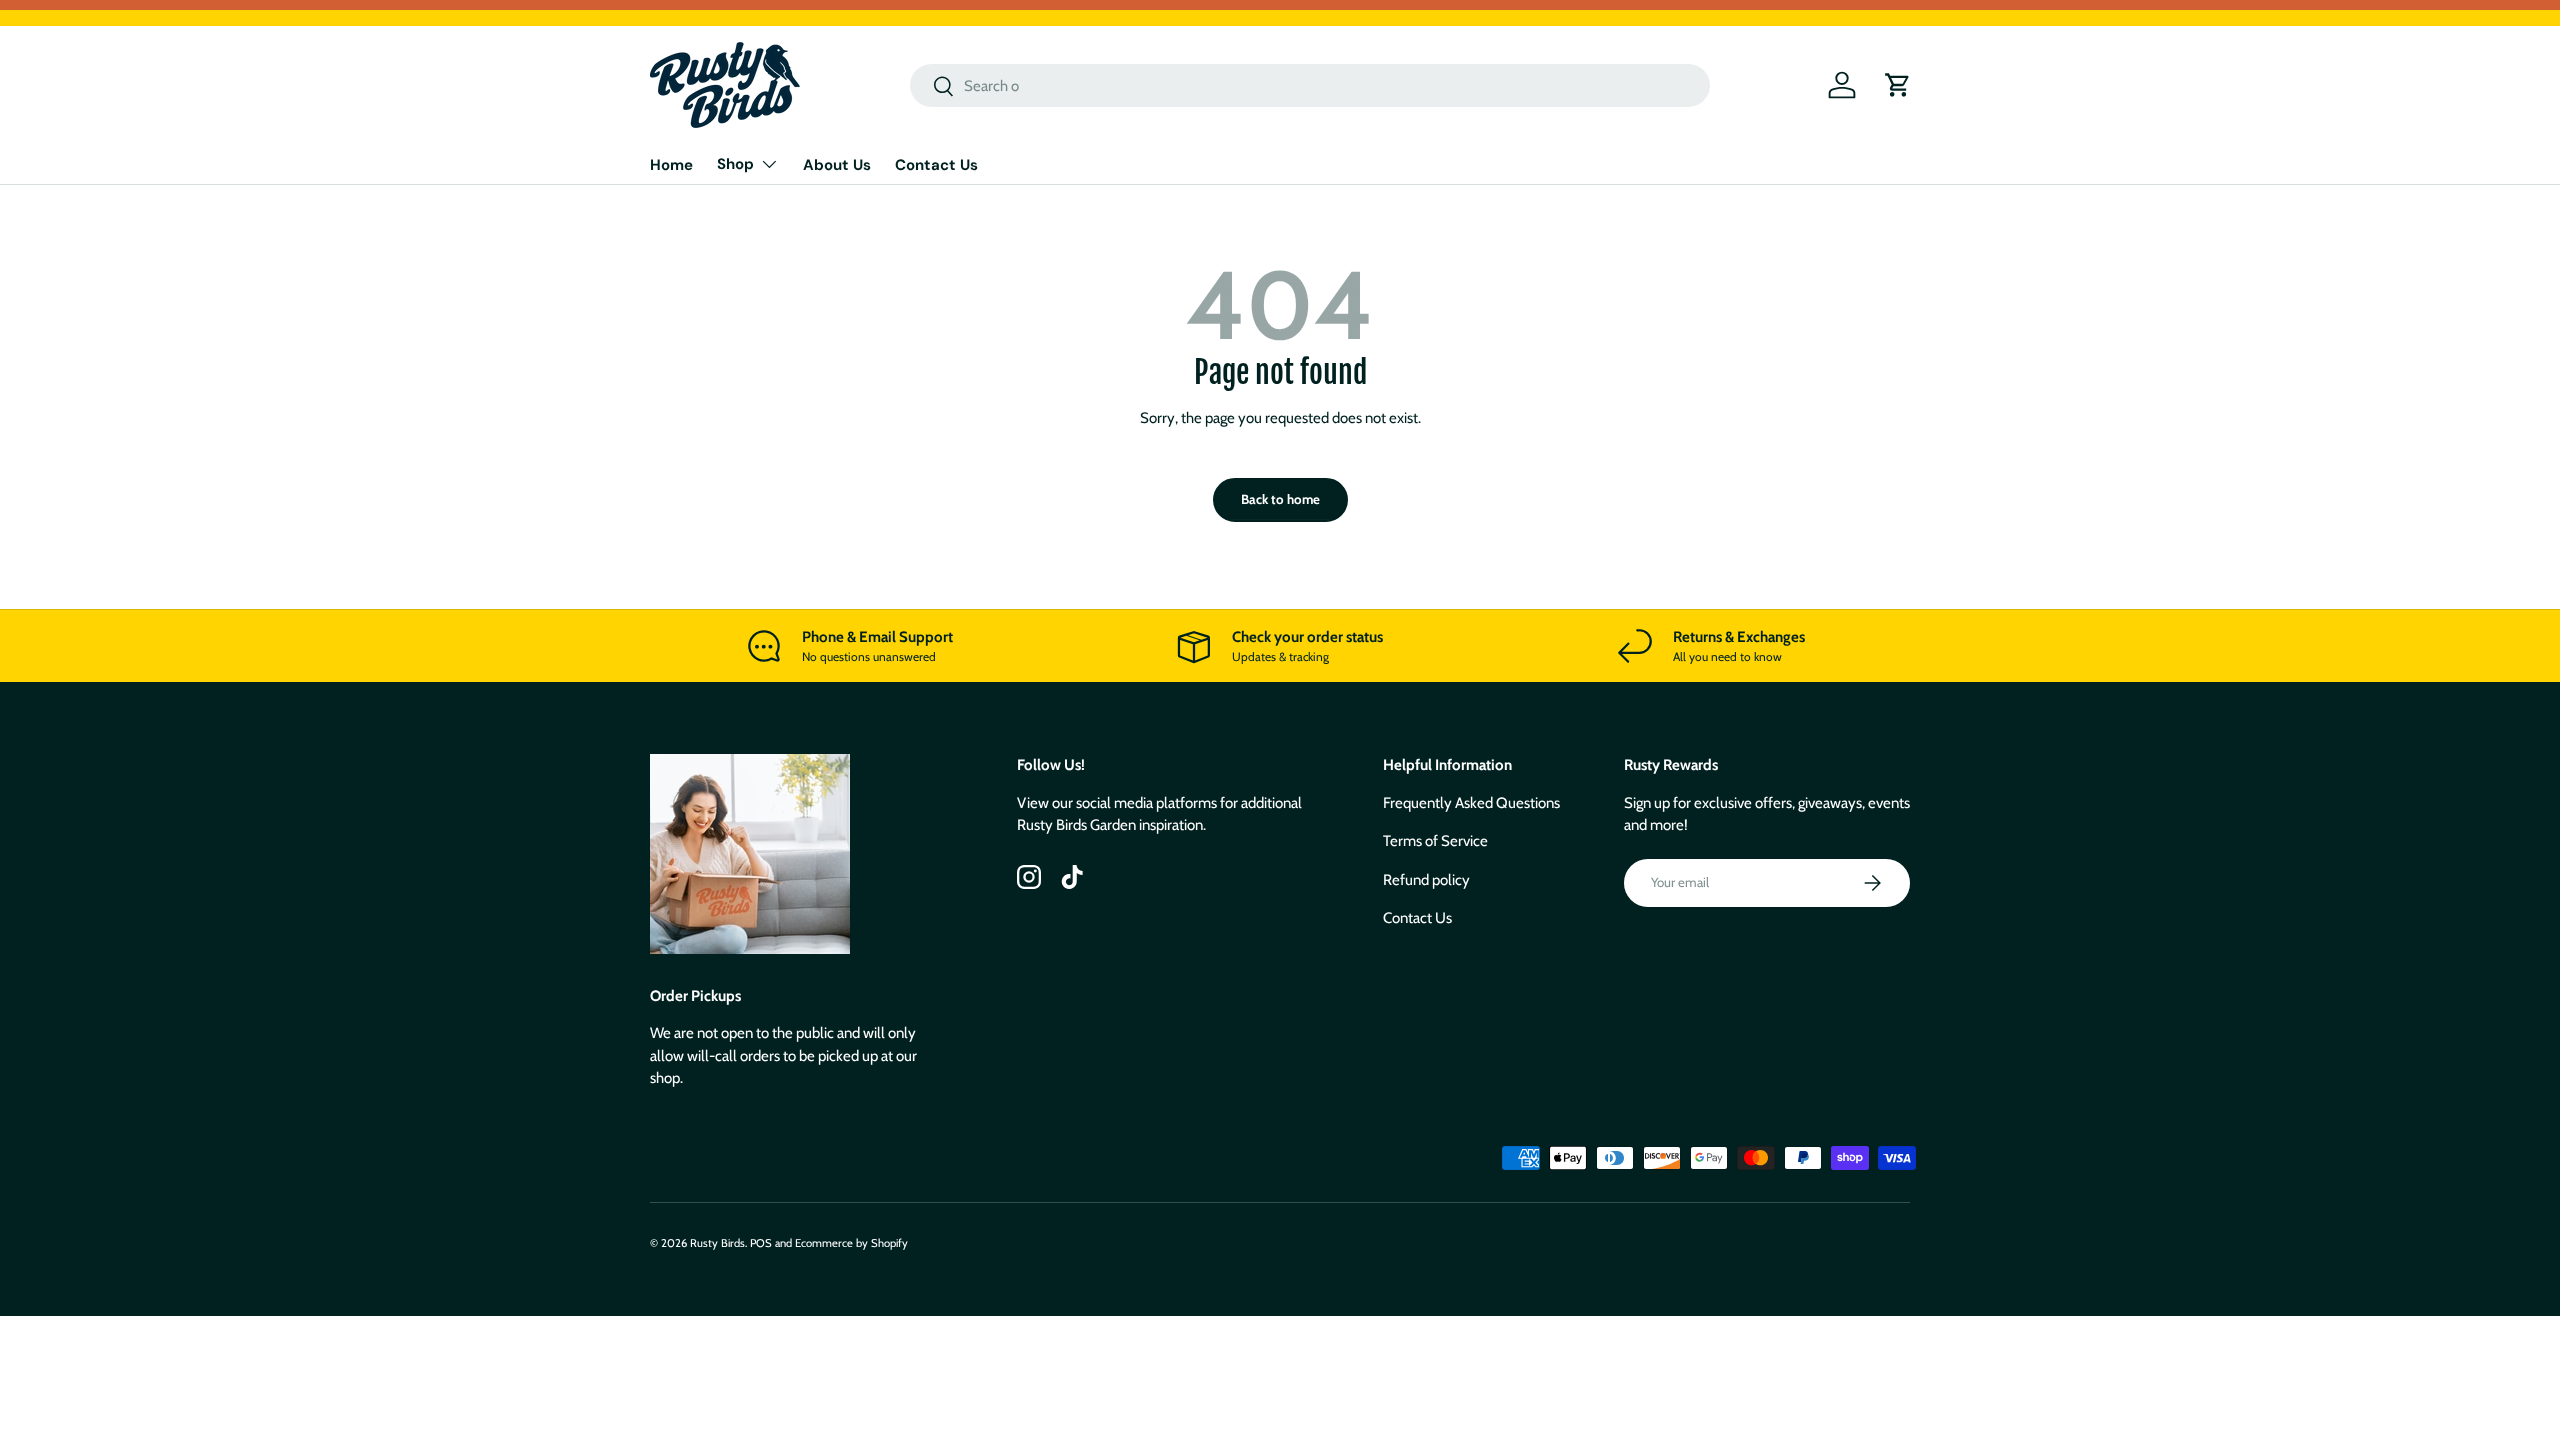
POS (761, 1243)
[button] (1898, 85)
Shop (735, 164)
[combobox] (1310, 85)
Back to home (1280, 499)
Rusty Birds (717, 1243)
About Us (837, 165)
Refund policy (1426, 880)
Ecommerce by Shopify (851, 1243)
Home (671, 165)
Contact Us (936, 165)
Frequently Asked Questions (1471, 803)
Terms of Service (1435, 841)
